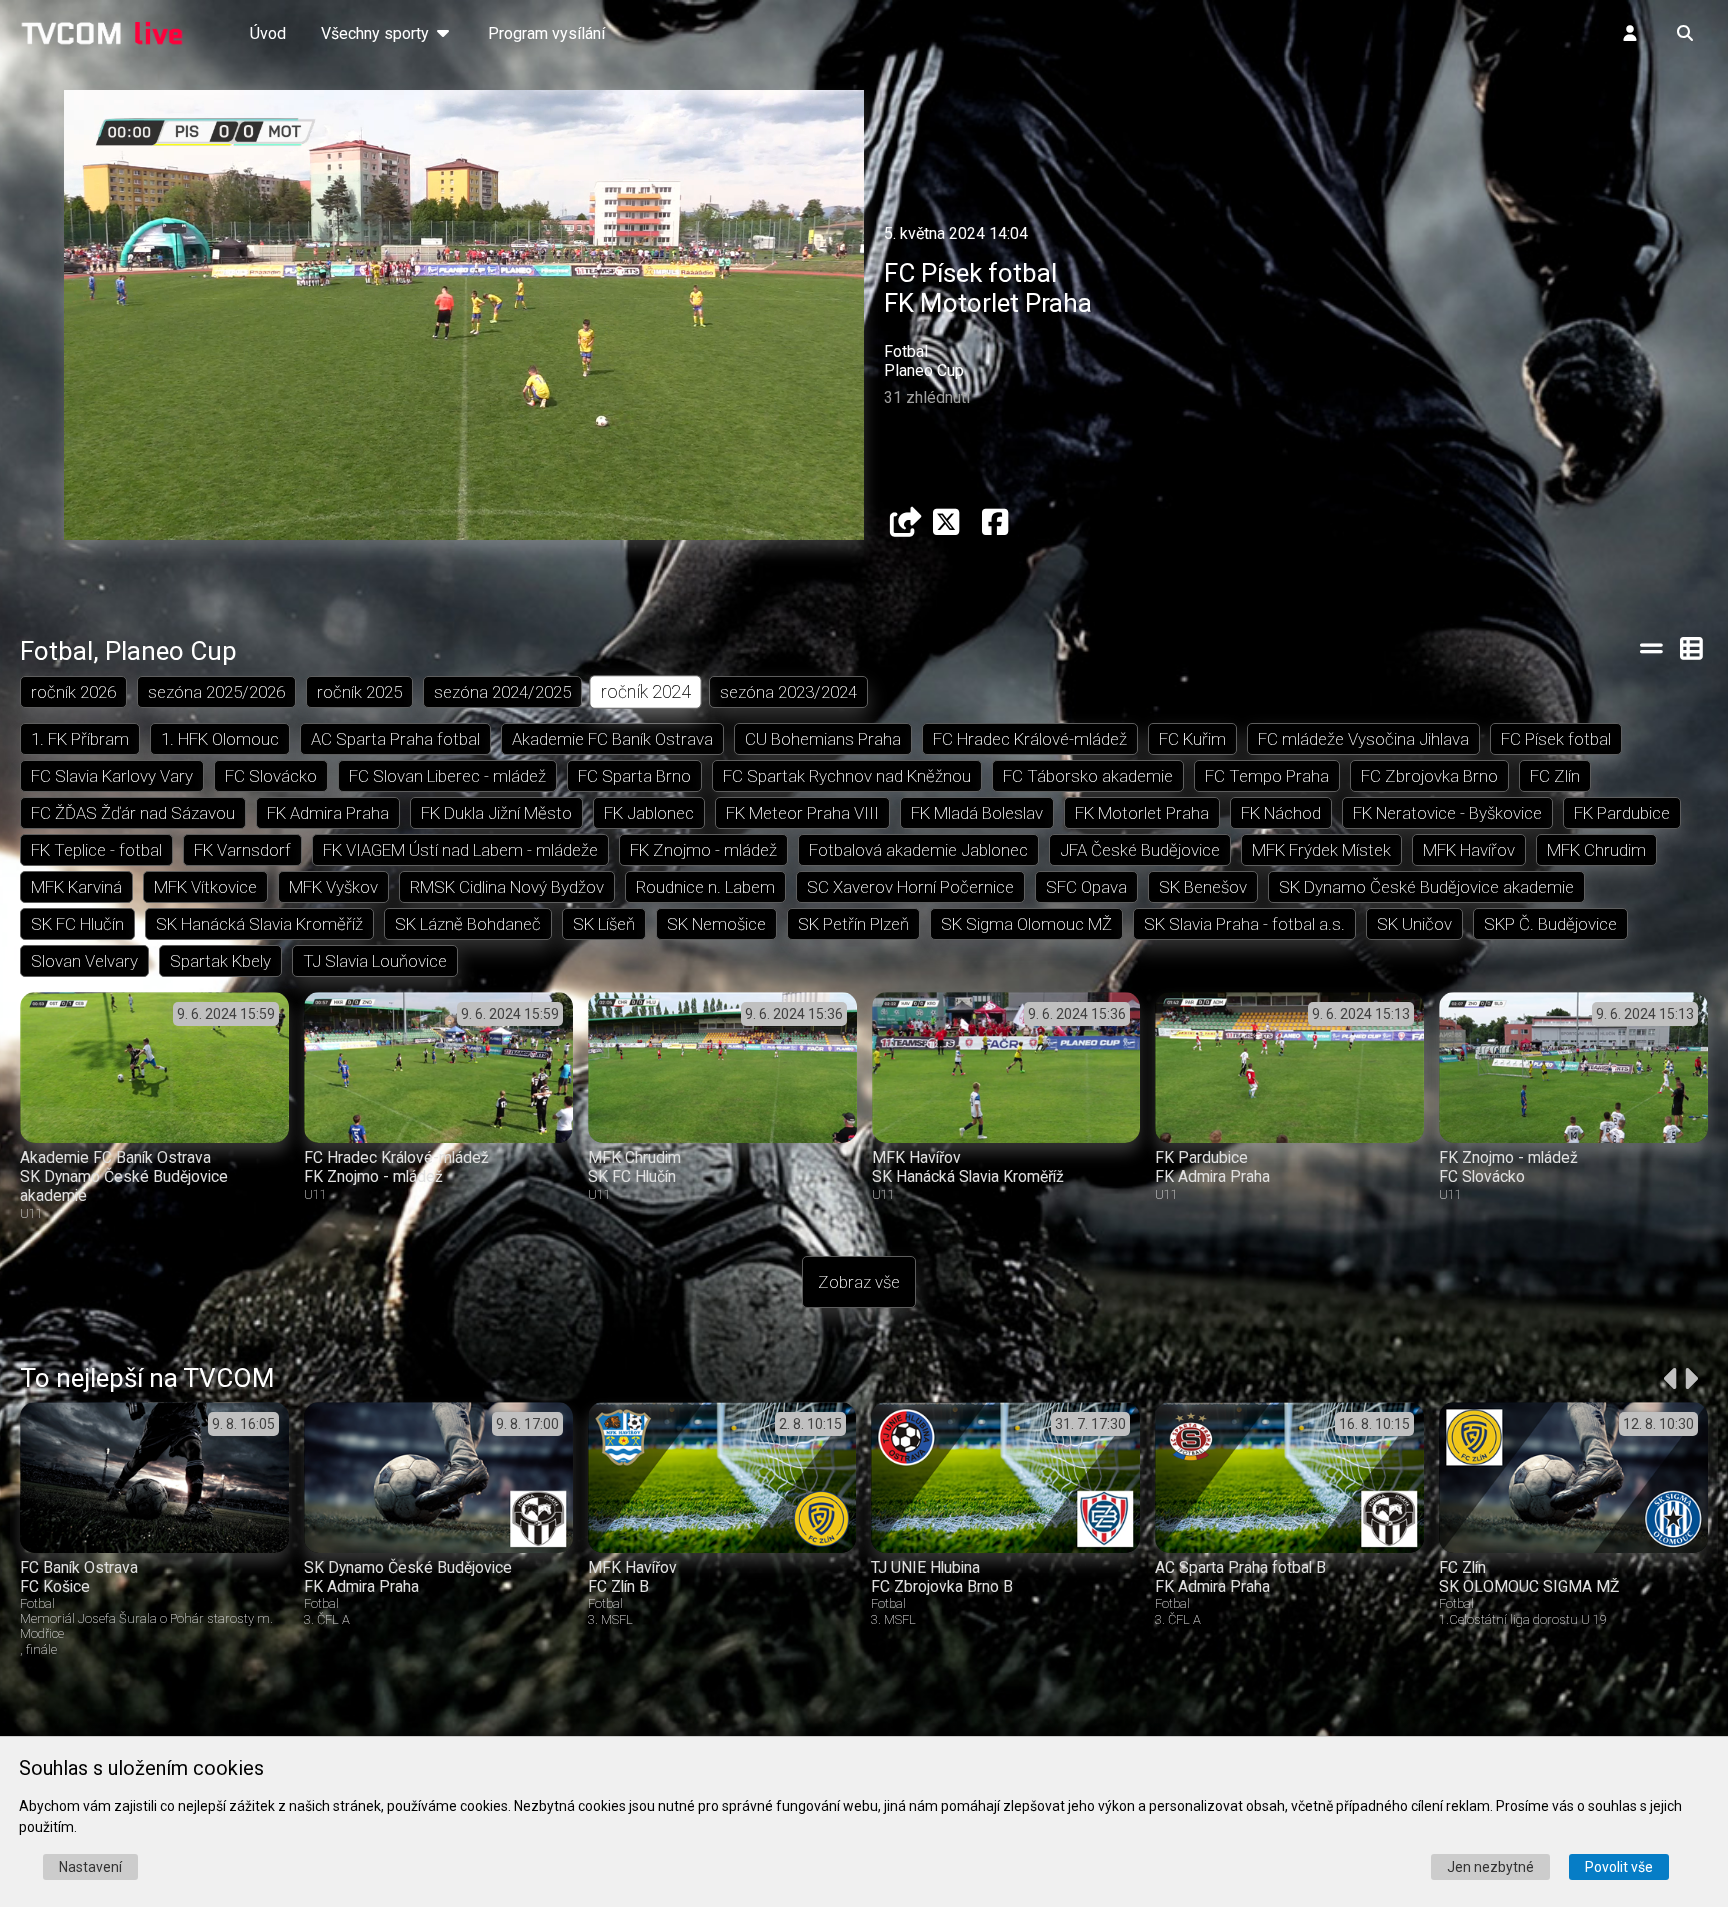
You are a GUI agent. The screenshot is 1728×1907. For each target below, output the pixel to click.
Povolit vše (1619, 1867)
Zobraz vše (859, 1282)
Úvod (268, 33)
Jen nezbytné (1490, 1867)
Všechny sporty (377, 33)
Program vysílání (546, 33)
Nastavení (90, 1867)
